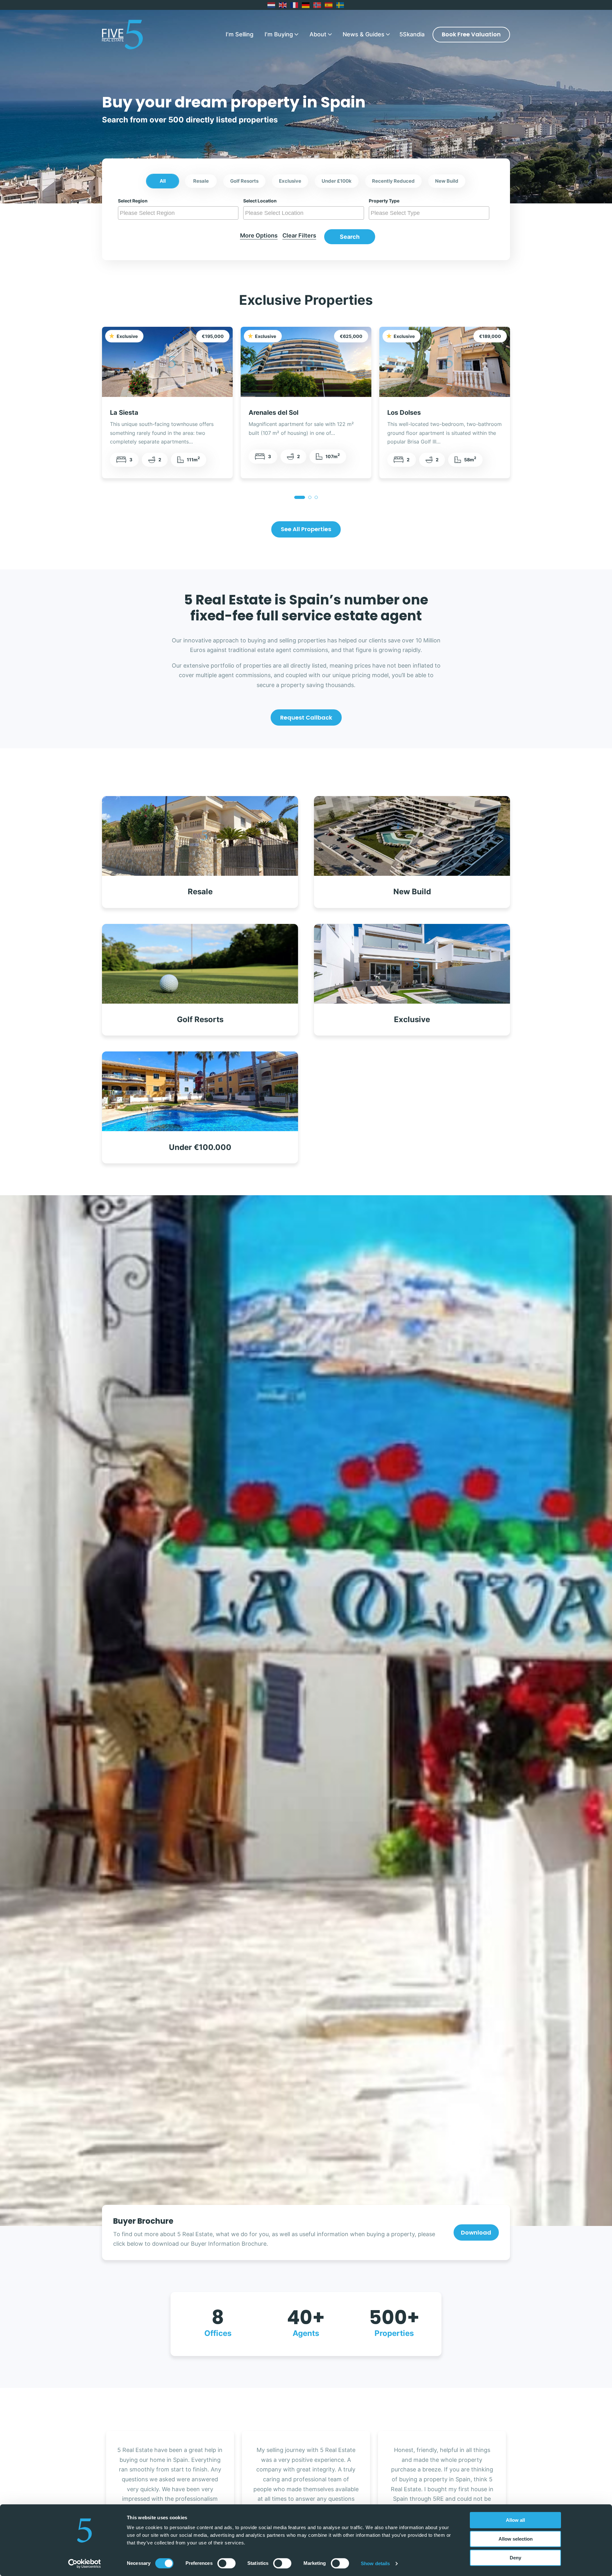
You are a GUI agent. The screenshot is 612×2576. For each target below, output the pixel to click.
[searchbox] (179, 213)
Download (476, 2232)
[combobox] (178, 213)
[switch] (226, 2563)
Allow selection (516, 2539)
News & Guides (364, 34)
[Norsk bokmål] (317, 5)
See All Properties (306, 529)
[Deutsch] (306, 5)
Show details (375, 2563)
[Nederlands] (272, 5)
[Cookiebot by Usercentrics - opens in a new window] (85, 2564)
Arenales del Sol (273, 412)
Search (350, 237)
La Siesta (124, 412)
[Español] (329, 5)
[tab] (300, 497)
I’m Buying (279, 34)
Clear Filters (299, 235)
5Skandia (412, 34)
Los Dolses (404, 412)
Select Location (260, 201)
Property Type (384, 201)
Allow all (515, 2520)
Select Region (133, 201)
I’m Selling (240, 34)
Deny (515, 2558)
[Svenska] (340, 5)
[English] (283, 5)
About (318, 34)
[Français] (295, 5)
